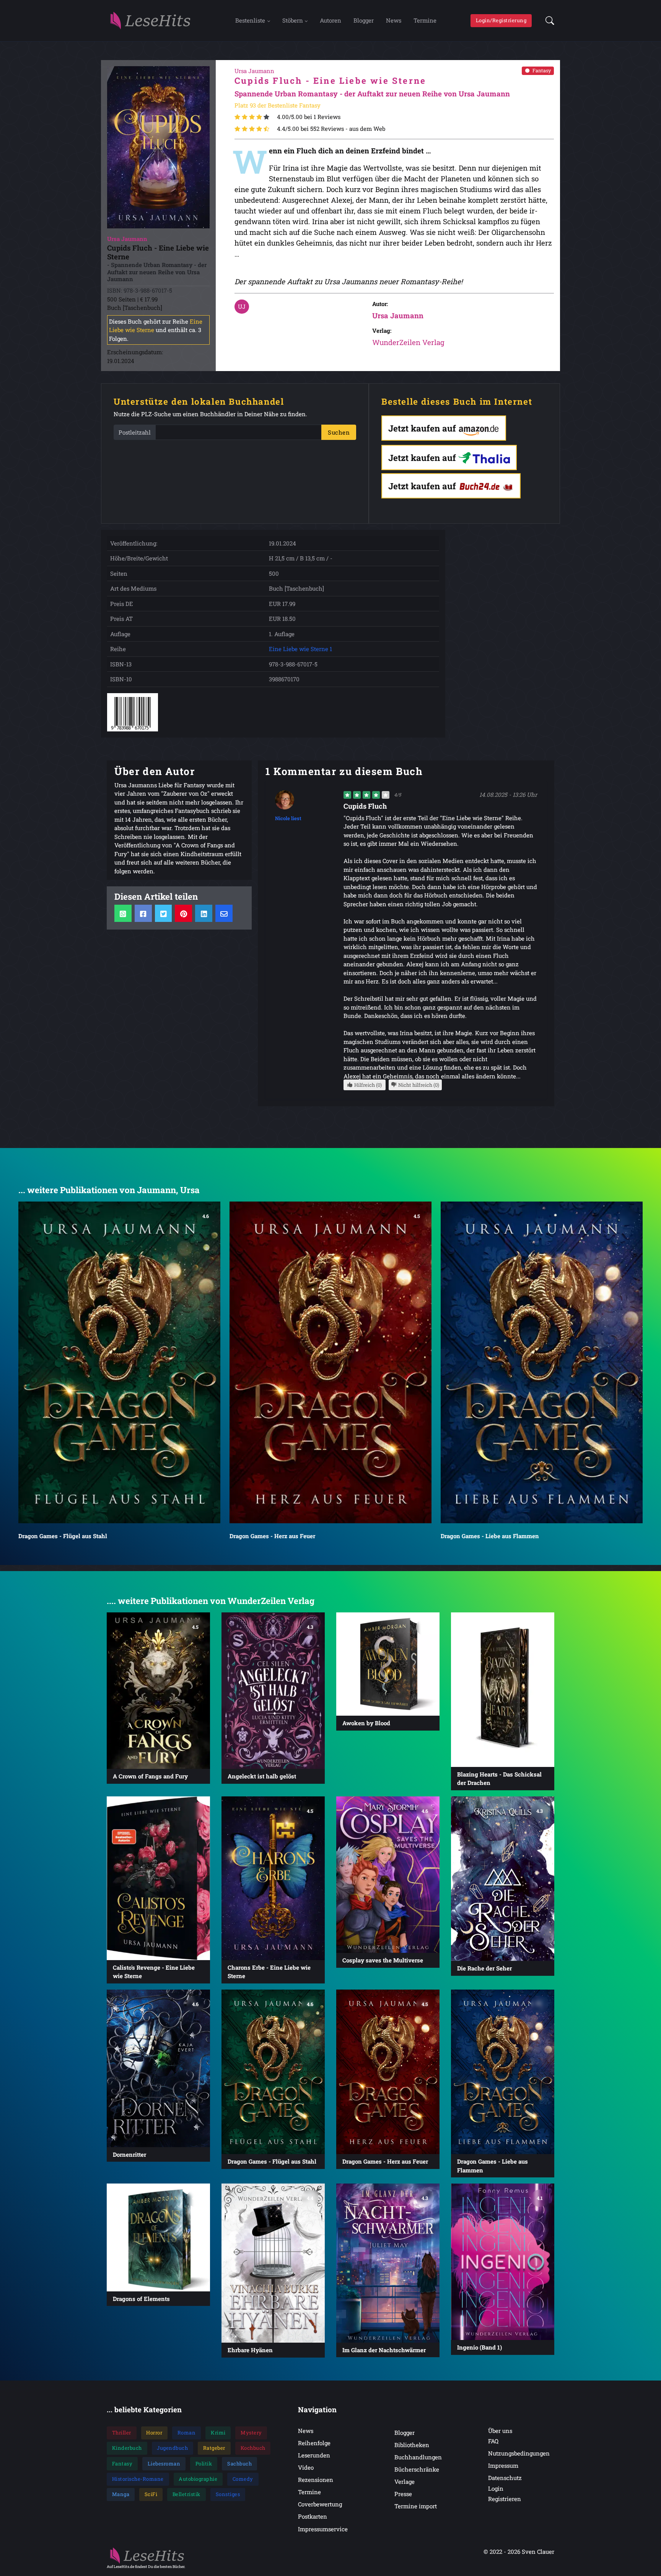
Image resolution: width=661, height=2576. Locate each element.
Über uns (500, 2431)
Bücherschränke (417, 2469)
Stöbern (293, 20)
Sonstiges (228, 2494)
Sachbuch (239, 2464)
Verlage (405, 2482)
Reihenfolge (314, 2443)
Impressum (503, 2465)
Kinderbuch (127, 2448)
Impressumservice (323, 2529)
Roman (187, 2433)
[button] (548, 21)
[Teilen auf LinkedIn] (204, 913)
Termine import (416, 2506)
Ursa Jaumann (398, 315)
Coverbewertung (320, 2504)
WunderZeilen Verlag (408, 342)
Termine (425, 20)
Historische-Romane (138, 2479)
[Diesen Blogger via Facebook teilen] (143, 913)
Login (496, 2488)
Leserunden (314, 2455)
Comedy (243, 2479)
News (394, 20)
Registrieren (505, 2499)
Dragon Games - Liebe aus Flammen (490, 1536)
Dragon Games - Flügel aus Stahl (63, 1536)
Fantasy (542, 70)
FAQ (493, 2441)
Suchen (339, 432)
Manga (121, 2494)
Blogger (364, 20)
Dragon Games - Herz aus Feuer (272, 1536)
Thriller (122, 2433)
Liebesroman (164, 2464)
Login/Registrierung (501, 20)
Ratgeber (214, 2448)
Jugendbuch (172, 2448)
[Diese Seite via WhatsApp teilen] (123, 913)
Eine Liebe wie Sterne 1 (300, 649)
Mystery (251, 2433)
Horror (154, 2433)
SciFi (151, 2494)
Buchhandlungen (418, 2457)
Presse (403, 2494)
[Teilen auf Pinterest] (183, 913)
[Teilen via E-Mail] (224, 913)
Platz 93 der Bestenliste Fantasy (278, 105)
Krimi (218, 2433)
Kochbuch (253, 2448)
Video (306, 2467)
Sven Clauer (538, 2552)
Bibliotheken (412, 2445)
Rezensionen (316, 2480)
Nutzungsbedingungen (519, 2453)
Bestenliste (250, 20)
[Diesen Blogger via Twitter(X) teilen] (164, 913)
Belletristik (186, 2494)
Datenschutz (505, 2478)
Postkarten (313, 2516)
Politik (204, 2464)
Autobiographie (198, 2479)
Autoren (330, 20)
